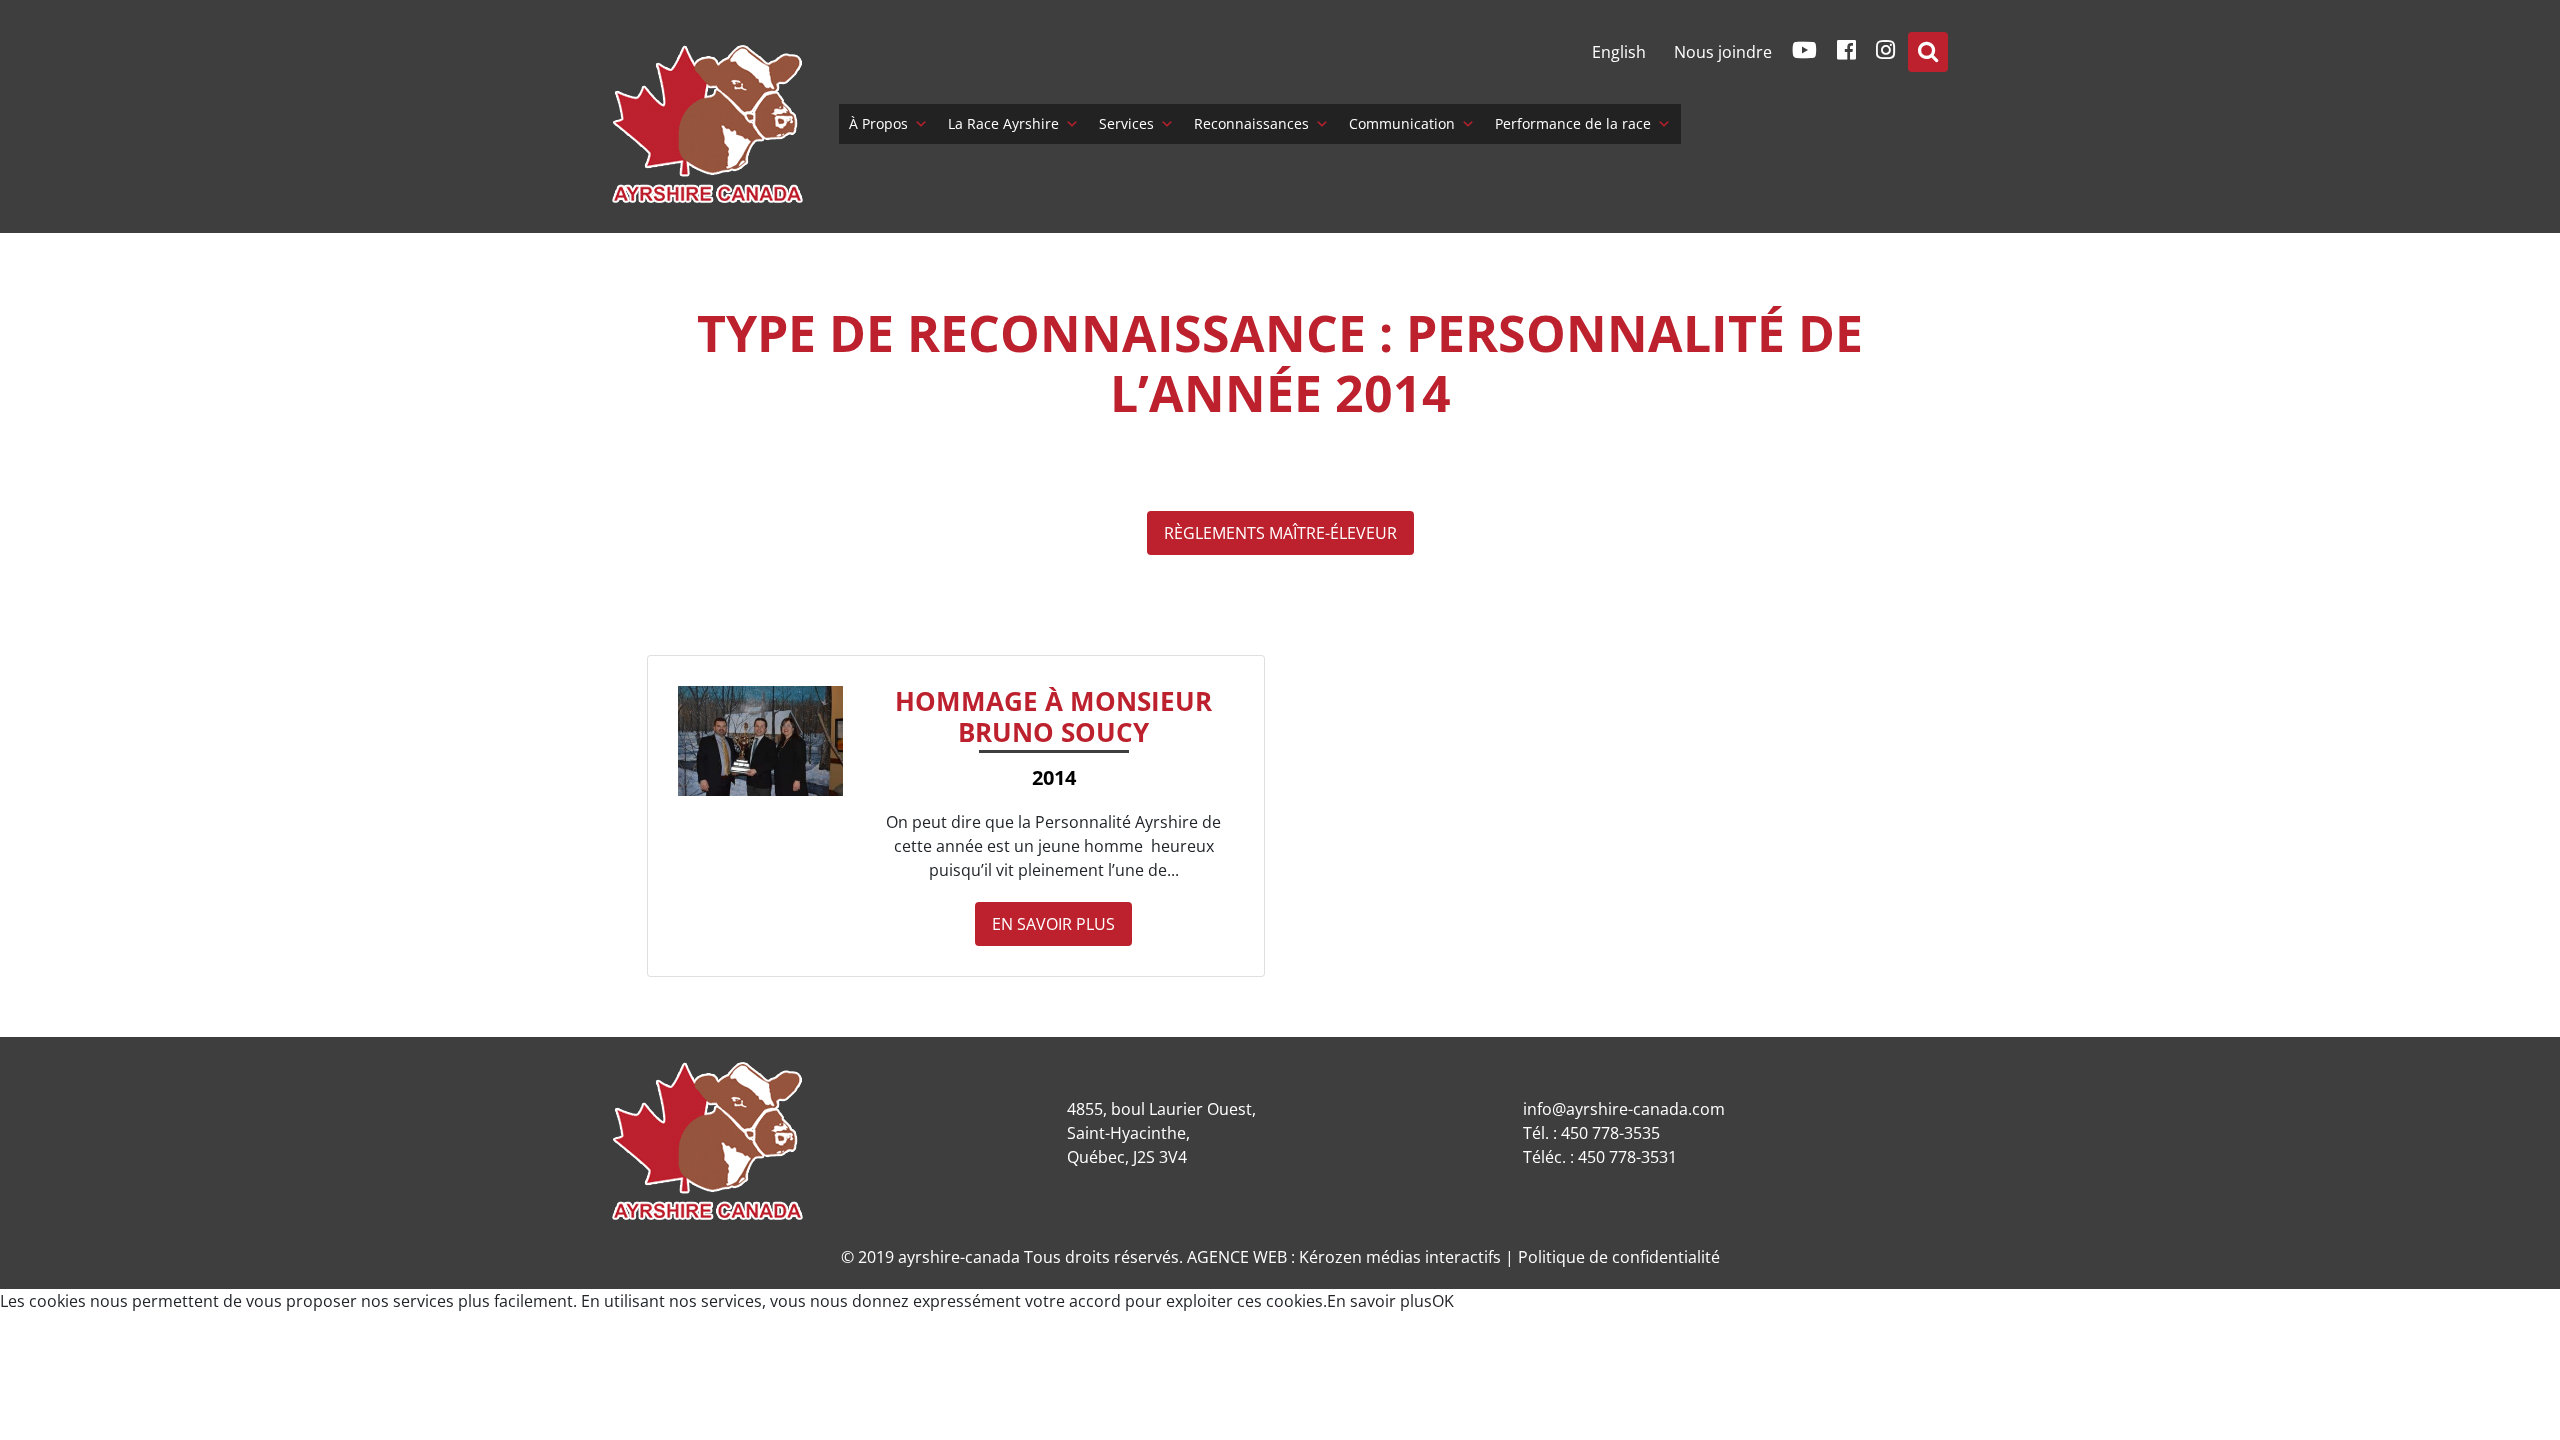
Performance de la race (1573, 123)
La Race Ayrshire (1003, 123)
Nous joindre (1723, 52)
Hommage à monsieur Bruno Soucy (1053, 717)
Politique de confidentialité (1619, 1257)
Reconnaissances (1251, 123)
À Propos (878, 123)
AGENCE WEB (1237, 1257)
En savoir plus (1053, 924)
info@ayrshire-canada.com (1624, 1109)
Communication (1402, 123)
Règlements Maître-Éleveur (1280, 533)
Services (1126, 123)
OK (1443, 1301)
